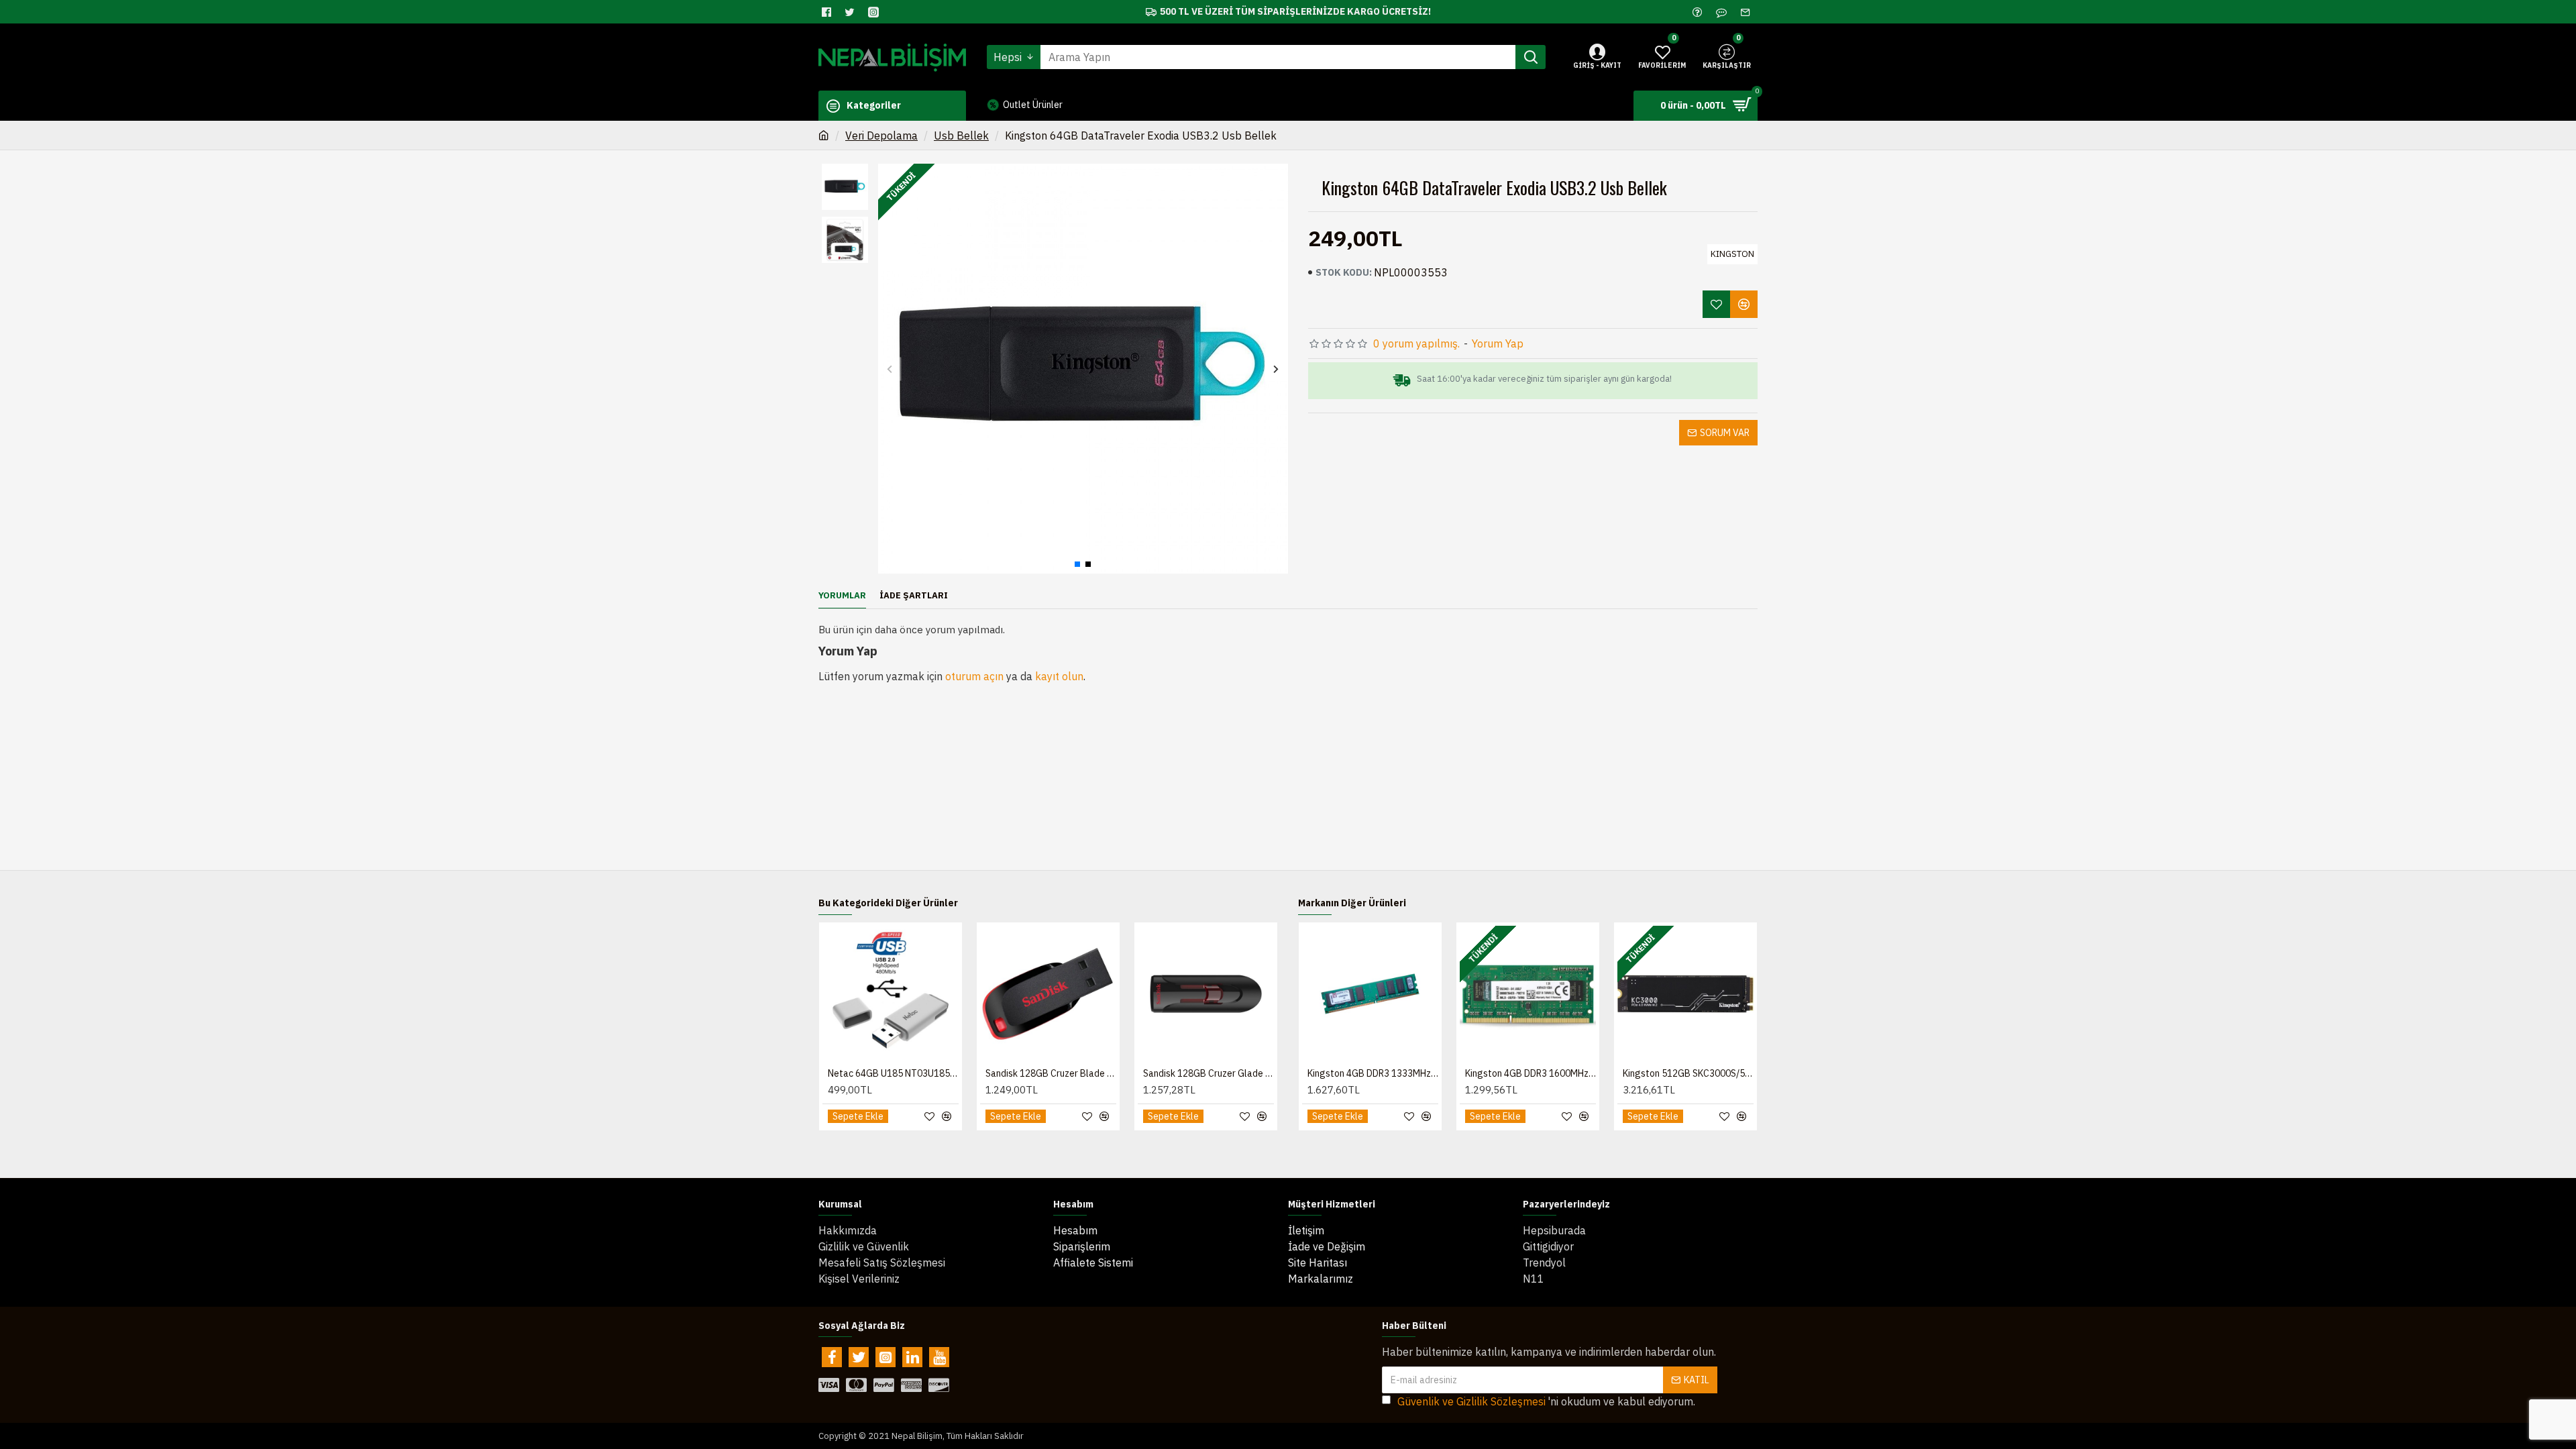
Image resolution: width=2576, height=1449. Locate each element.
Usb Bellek (961, 136)
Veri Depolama (881, 136)
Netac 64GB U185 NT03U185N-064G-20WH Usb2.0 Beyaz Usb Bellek (1209, 1073)
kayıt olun (1059, 676)
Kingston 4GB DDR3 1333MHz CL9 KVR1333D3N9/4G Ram (1688, 1073)
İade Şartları (914, 596)
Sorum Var (1725, 433)
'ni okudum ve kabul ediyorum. (1546, 1401)
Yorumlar (842, 596)
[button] (890, 369)
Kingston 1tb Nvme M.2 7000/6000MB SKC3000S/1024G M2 (1373, 1073)
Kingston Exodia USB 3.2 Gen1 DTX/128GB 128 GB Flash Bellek (1051, 1073)
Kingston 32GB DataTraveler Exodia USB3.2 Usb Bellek (893, 1073)
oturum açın (974, 676)
